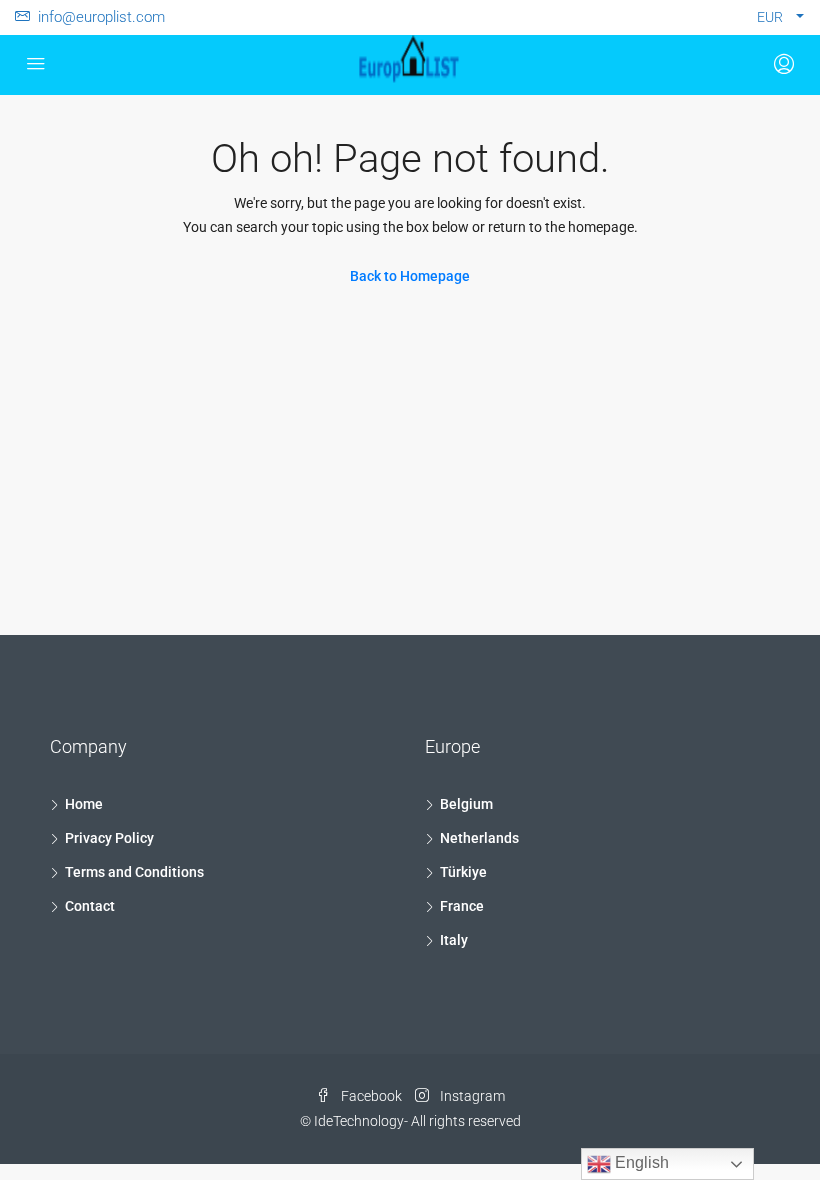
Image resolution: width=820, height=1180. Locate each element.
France (462, 906)
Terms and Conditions (134, 872)
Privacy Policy (109, 838)
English (640, 1162)
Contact (90, 906)
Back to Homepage (410, 276)
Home (84, 804)
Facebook (371, 1096)
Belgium (466, 804)
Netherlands (479, 838)
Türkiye (463, 872)
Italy (454, 940)
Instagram (471, 1096)
